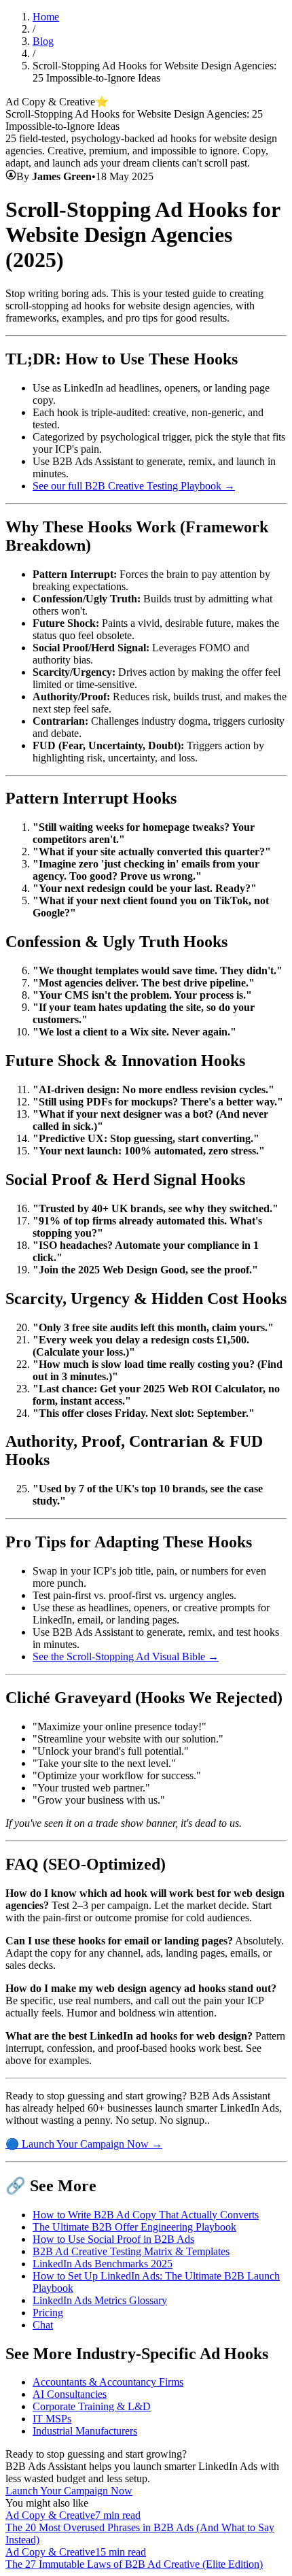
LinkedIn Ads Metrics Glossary (100, 2300)
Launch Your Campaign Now (69, 2491)
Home (46, 17)
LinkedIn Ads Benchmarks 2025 (103, 2264)
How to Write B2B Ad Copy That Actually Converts (146, 2215)
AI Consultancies (70, 2394)
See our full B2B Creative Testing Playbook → (134, 486)
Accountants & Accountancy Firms (108, 2382)
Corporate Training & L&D (92, 2406)
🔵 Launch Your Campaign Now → (84, 2144)
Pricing (48, 2313)
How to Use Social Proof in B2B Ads (113, 2239)
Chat (43, 2325)
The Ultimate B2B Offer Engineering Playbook (134, 2227)
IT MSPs (52, 2419)
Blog (43, 41)
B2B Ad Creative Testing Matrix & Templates (131, 2251)
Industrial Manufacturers (85, 2431)
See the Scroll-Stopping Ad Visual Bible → (126, 1656)
